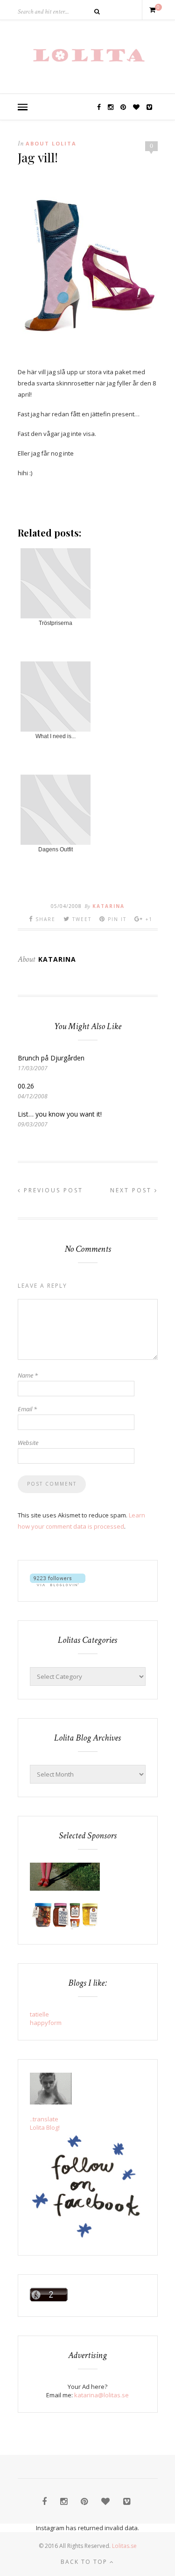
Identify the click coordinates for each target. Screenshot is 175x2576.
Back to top (85, 2562)
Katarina (108, 906)
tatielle (39, 2014)
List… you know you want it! (60, 1114)
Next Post (132, 1190)
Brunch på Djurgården (51, 1058)
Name (28, 1375)
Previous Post (52, 1190)
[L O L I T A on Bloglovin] (58, 1584)
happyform (46, 2023)
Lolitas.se (124, 2546)
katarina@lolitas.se (101, 2395)
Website (28, 1443)
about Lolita (51, 143)
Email (27, 1409)
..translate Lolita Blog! (45, 2123)
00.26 (26, 1086)
